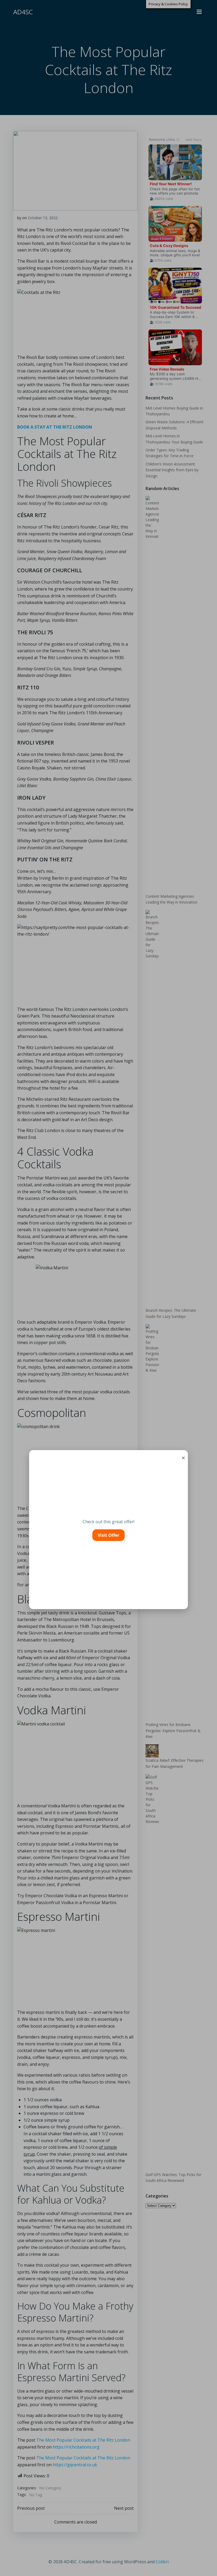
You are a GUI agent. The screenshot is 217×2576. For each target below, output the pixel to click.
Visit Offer (108, 1535)
